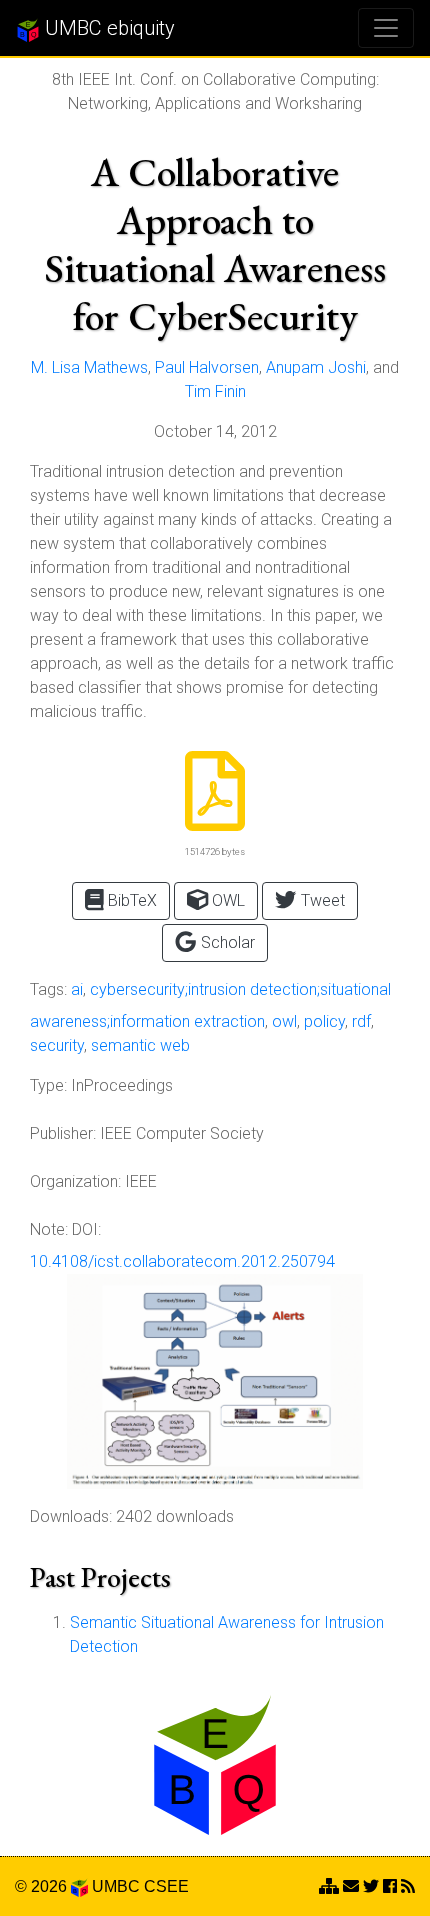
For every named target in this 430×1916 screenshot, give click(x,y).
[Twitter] (371, 1886)
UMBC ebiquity (107, 28)
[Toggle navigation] (386, 28)
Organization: (75, 1181)
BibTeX (130, 900)
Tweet (321, 900)
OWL (226, 900)
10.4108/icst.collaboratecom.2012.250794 (182, 1261)
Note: (49, 1229)
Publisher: (63, 1133)
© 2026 (43, 1886)
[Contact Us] (329, 1886)
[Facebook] (390, 1886)
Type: (48, 1085)
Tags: (48, 989)
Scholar (226, 942)
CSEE (166, 1886)
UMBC (116, 1886)
